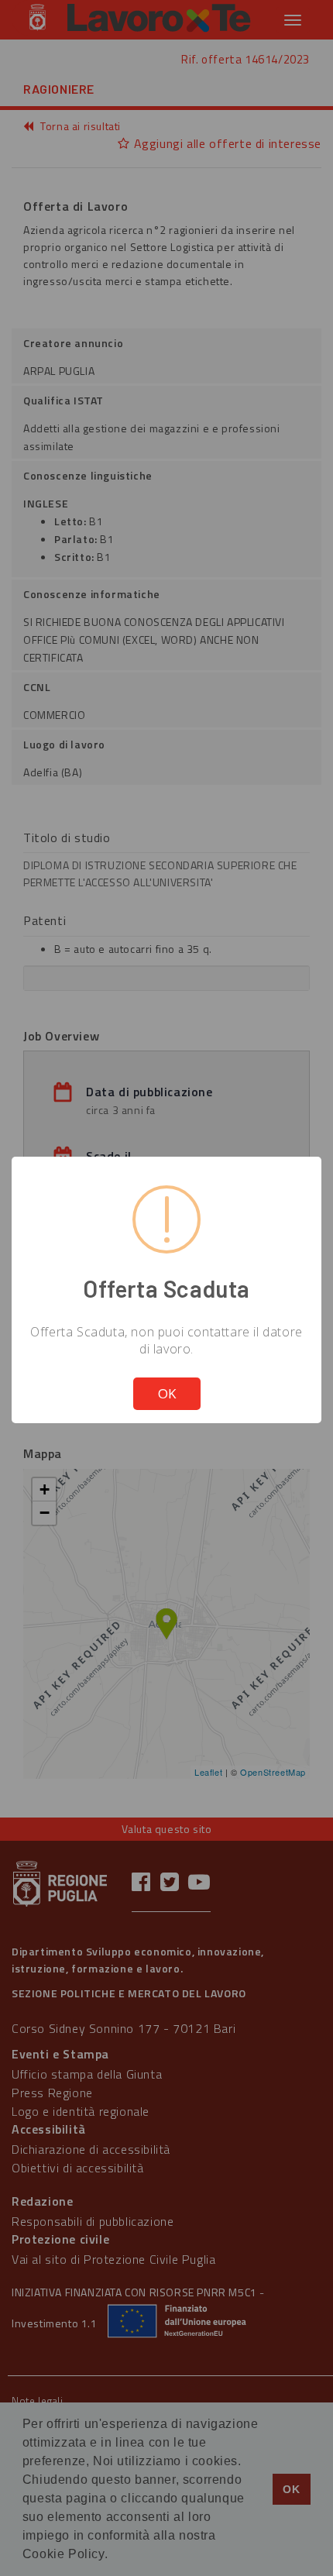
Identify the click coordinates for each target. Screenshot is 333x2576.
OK (167, 1393)
